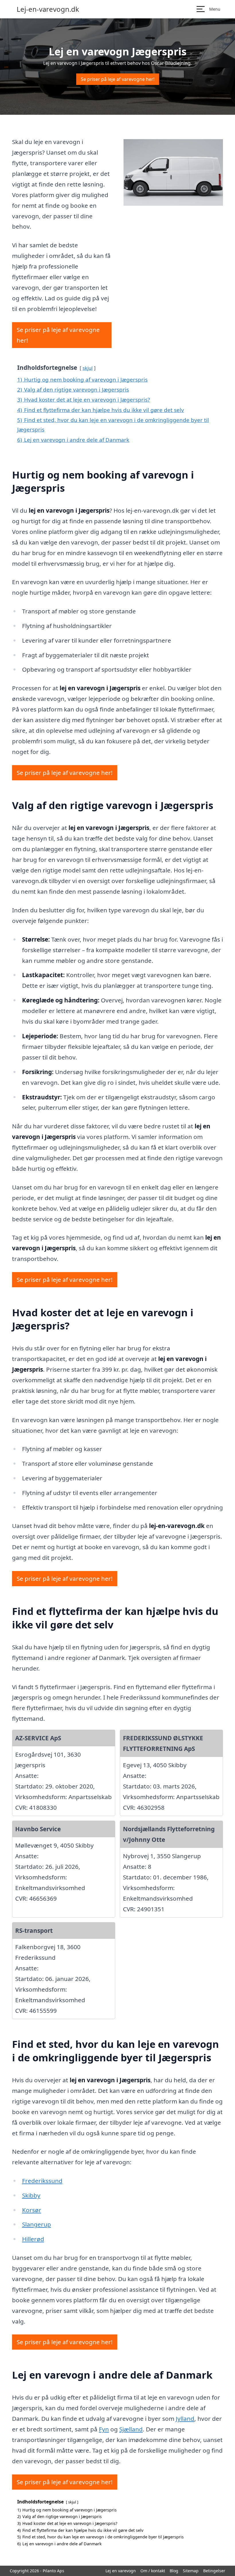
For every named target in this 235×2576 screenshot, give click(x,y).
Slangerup (37, 2224)
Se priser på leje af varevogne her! (118, 79)
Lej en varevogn (121, 2571)
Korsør (32, 2210)
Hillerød (33, 2239)
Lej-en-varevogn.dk (48, 9)
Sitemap (191, 2571)
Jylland (185, 2418)
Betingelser (214, 2571)
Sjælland (131, 2429)
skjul (88, 368)
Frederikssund (42, 2181)
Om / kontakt (153, 2571)
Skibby (31, 2195)
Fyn (104, 2429)
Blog (174, 2571)
